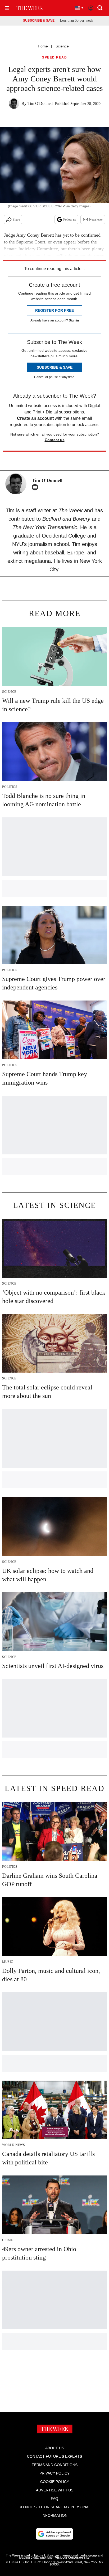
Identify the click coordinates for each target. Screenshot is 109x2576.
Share (16, 219)
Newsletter (96, 219)
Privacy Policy (54, 2473)
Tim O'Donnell (40, 103)
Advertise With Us (55, 2490)
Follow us (70, 219)
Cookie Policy (55, 2482)
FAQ (54, 2499)
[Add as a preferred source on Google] (54, 2534)
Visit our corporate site (72, 2558)
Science (62, 46)
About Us (55, 2448)
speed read (54, 58)
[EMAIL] (36, 487)
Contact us (55, 440)
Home (43, 46)
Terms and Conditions (55, 2465)
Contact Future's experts (54, 2456)
